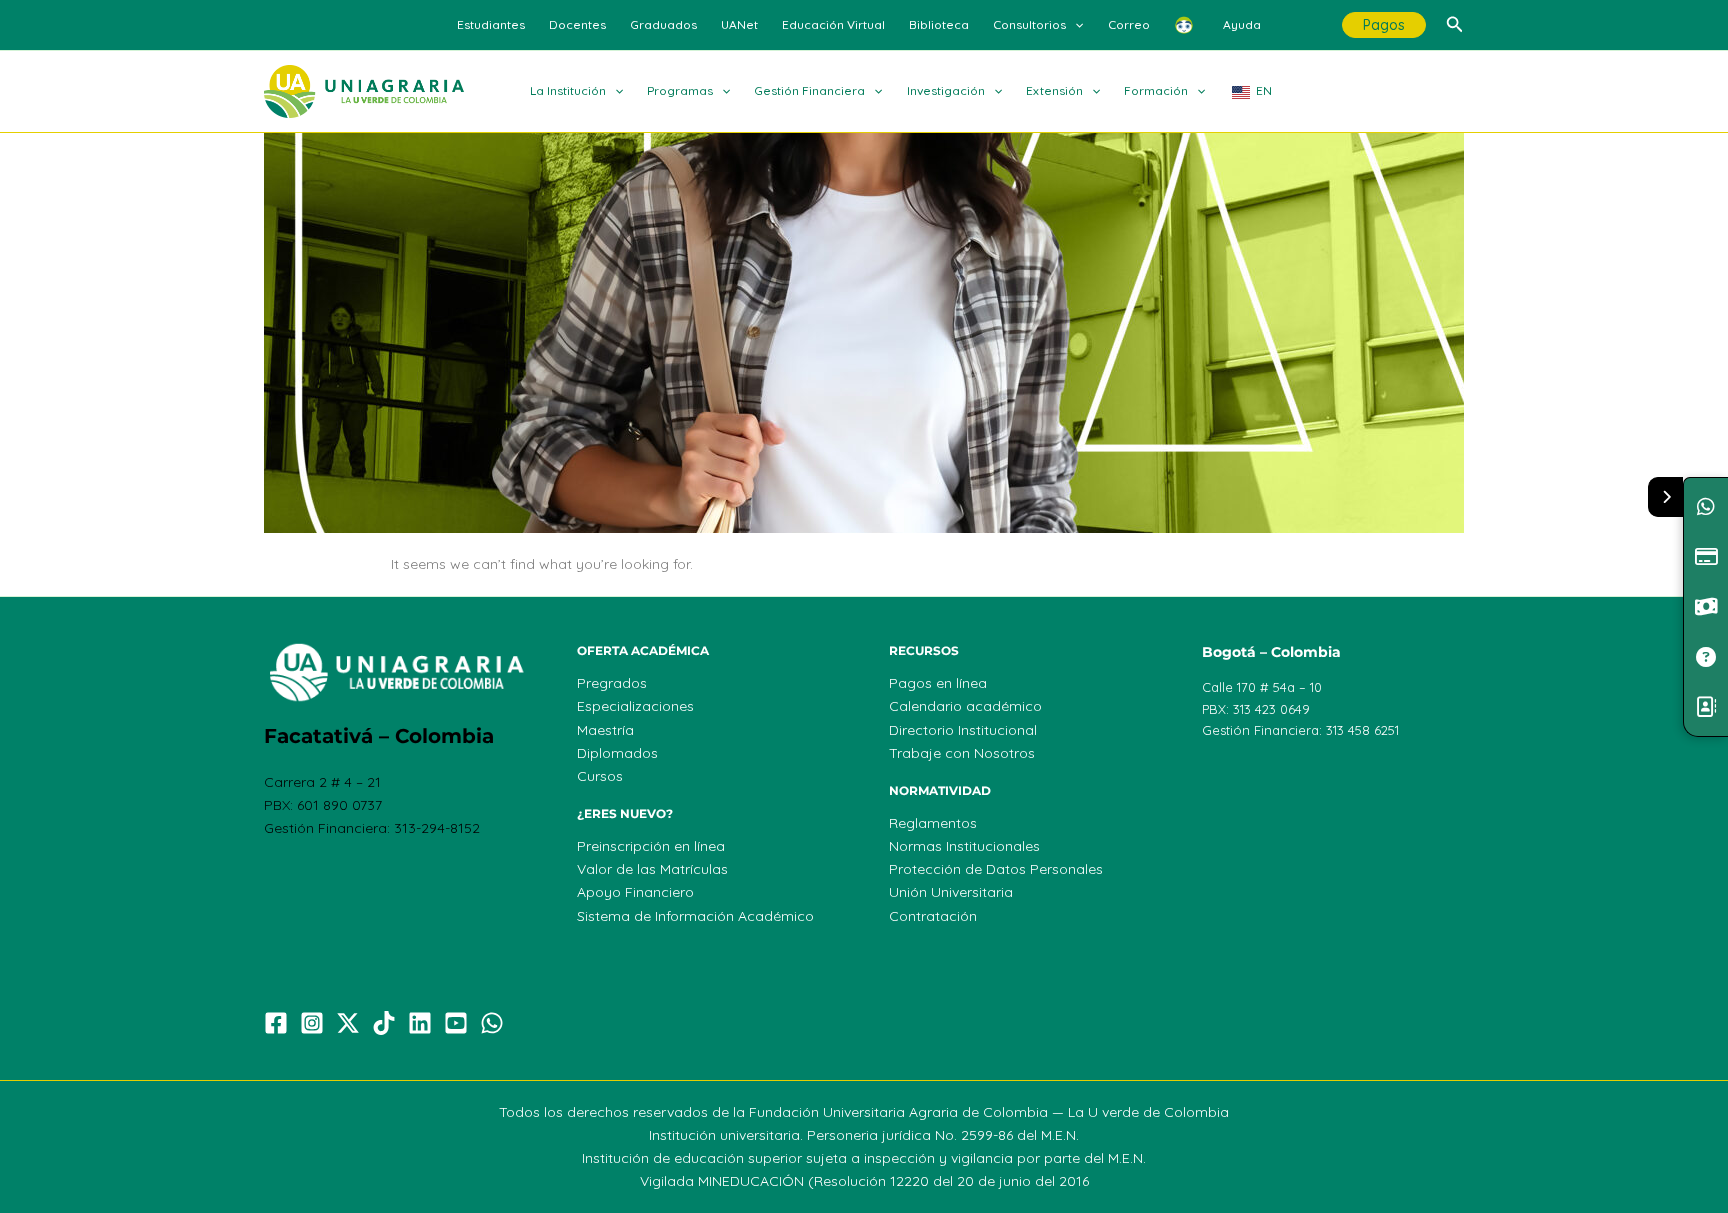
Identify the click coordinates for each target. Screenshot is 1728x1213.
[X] (348, 1023)
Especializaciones (635, 706)
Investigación (946, 90)
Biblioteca (939, 24)
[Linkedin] (420, 1023)
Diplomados (617, 753)
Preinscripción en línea (651, 846)
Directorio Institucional (963, 730)
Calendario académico (965, 706)
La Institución (568, 90)
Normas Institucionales (964, 846)
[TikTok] (384, 1023)
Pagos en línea (938, 683)
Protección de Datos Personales (996, 869)
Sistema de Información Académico (695, 916)
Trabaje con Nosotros (962, 753)
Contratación (933, 916)
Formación (1156, 90)
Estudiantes (491, 24)
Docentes (577, 24)
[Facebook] (276, 1023)
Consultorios (1029, 24)
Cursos (600, 776)
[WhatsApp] (492, 1023)
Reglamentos (933, 823)
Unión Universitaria (951, 892)
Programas (680, 90)
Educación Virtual (833, 24)
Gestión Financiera (809, 90)
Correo (1129, 24)
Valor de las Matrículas (652, 869)
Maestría (605, 730)
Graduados (663, 24)
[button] (1074, 25)
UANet (739, 24)
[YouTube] (456, 1023)
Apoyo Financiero (635, 892)
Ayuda (1242, 24)
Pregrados (612, 683)
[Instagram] (312, 1023)
